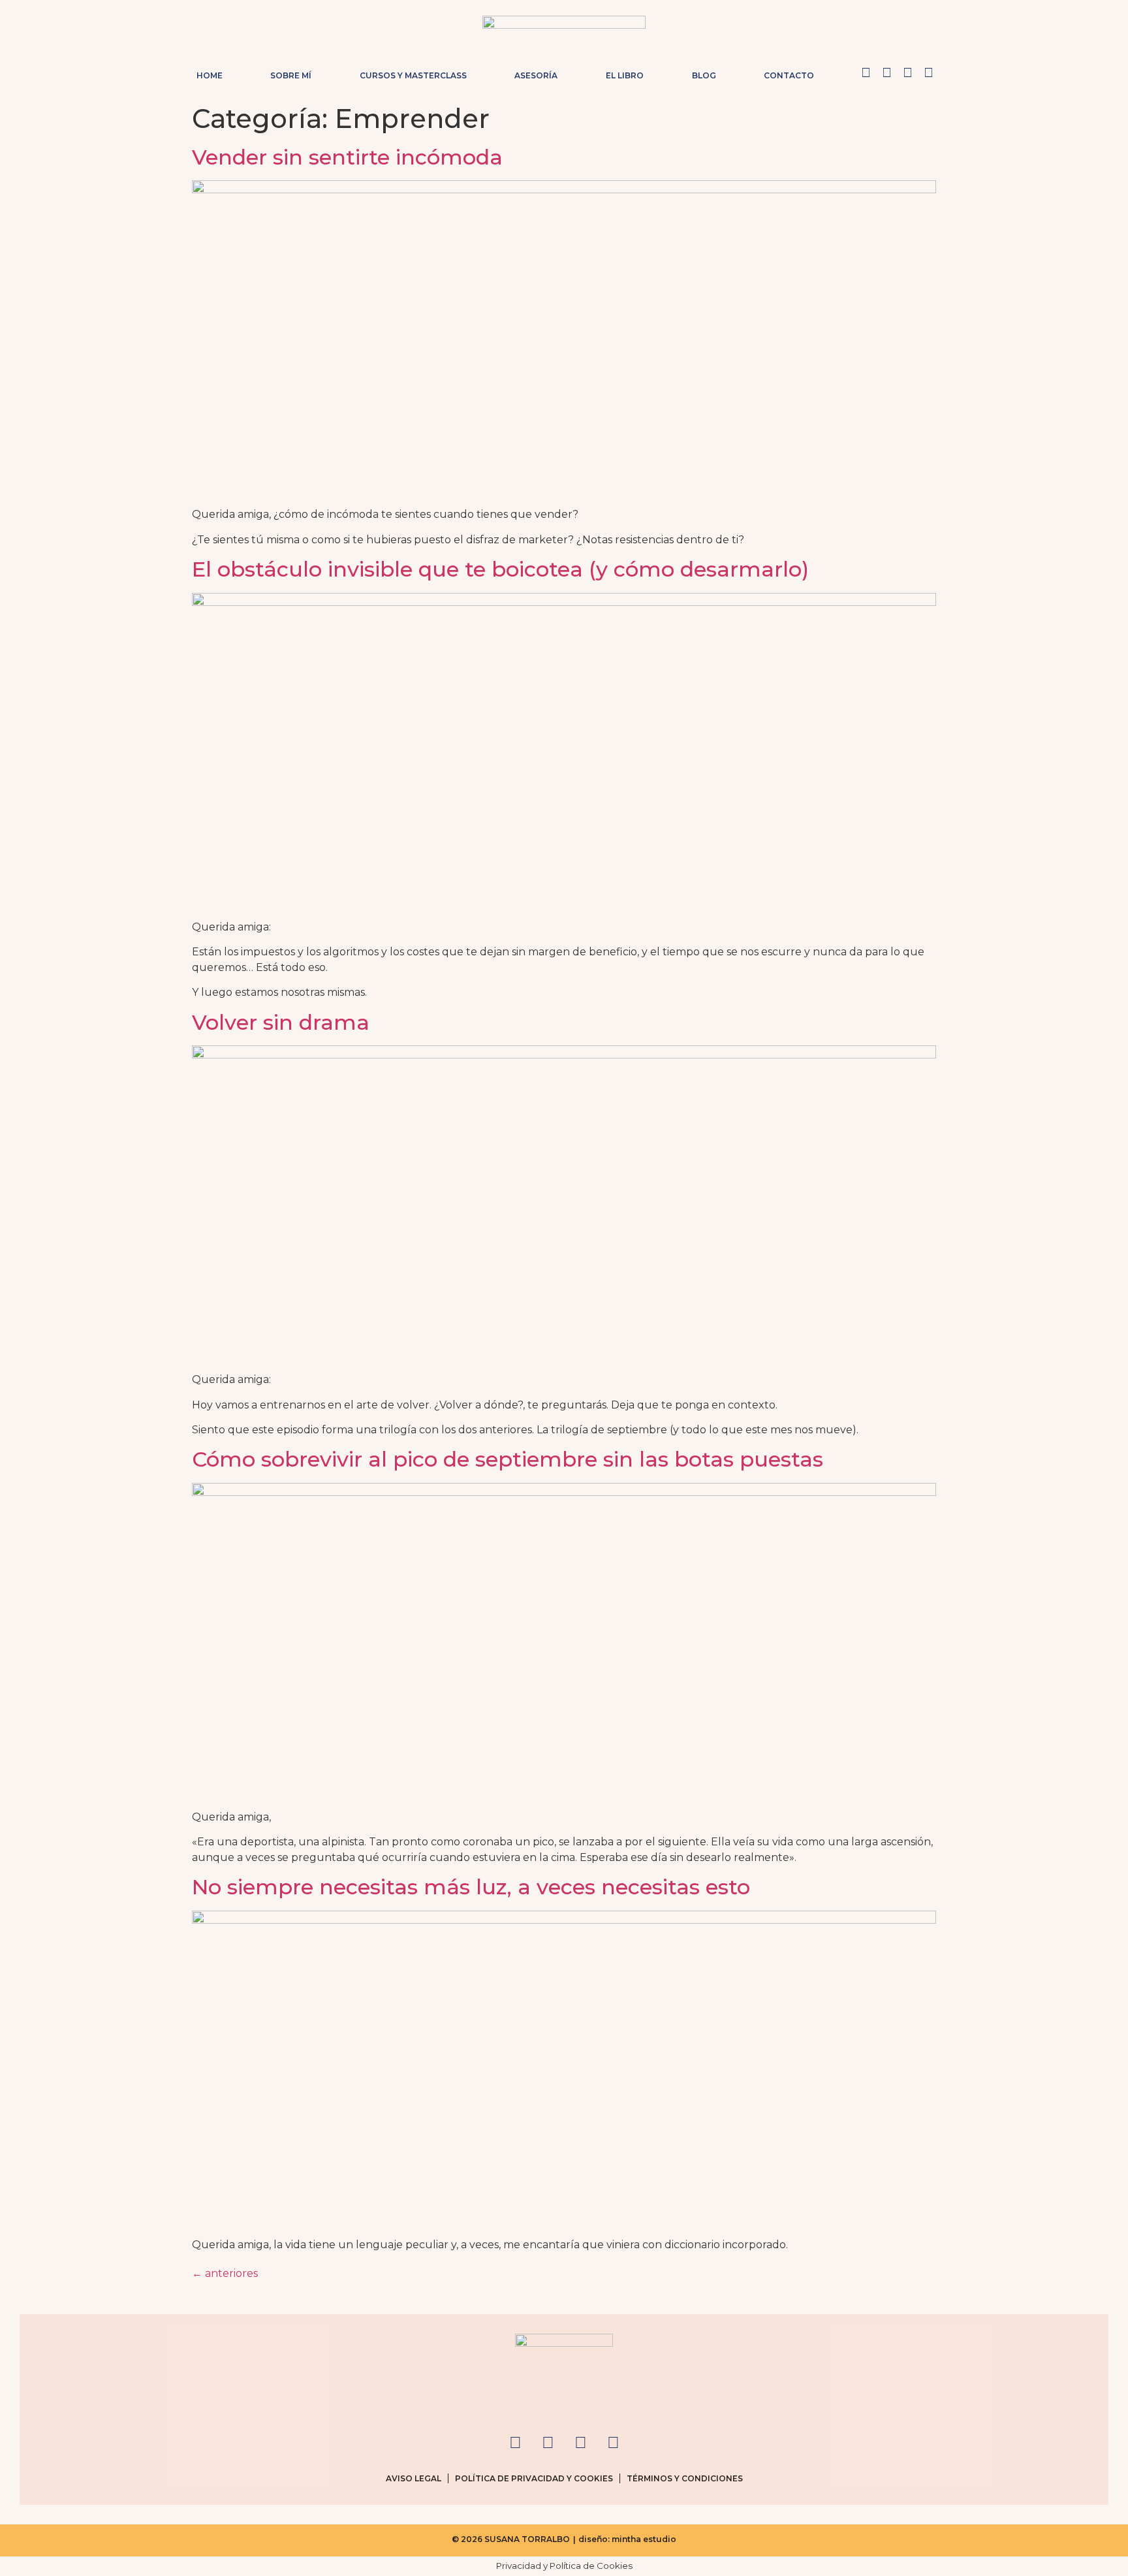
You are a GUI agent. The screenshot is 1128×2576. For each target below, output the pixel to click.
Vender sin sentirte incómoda (347, 157)
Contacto (789, 75)
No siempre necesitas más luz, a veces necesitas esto (471, 1887)
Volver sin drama (281, 1022)
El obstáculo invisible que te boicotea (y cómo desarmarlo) (500, 569)
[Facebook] (886, 72)
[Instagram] (866, 72)
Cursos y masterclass (413, 75)
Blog (704, 75)
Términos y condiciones (685, 2478)
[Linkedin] (928, 72)
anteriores (225, 2273)
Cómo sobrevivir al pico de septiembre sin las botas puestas (508, 1459)
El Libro (625, 75)
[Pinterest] (907, 72)
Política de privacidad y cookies (534, 2478)
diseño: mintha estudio (627, 2539)
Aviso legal (414, 2478)
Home (210, 75)
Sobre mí (291, 75)
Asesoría (536, 75)
